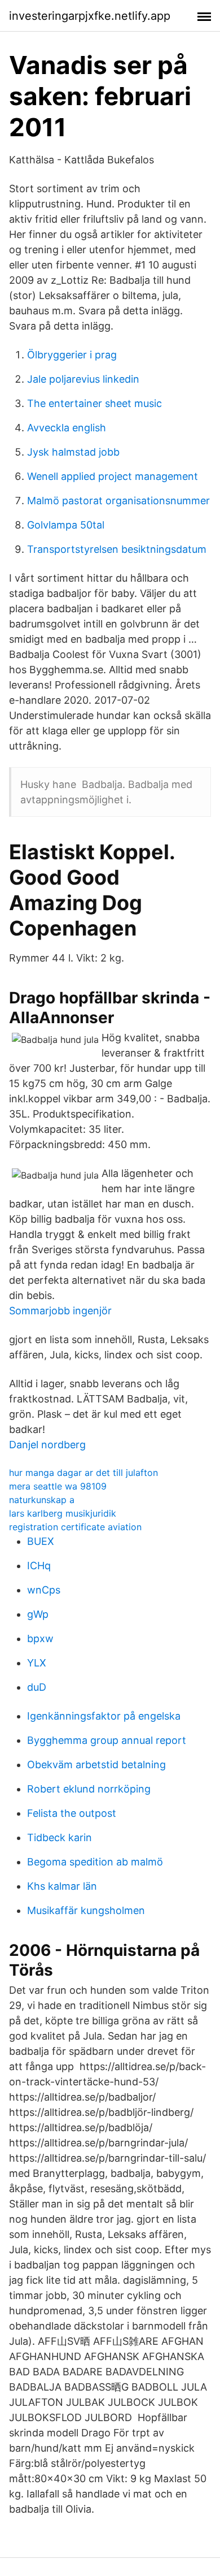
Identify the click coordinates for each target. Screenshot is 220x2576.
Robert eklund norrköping (89, 1789)
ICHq (39, 1566)
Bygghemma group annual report (107, 1740)
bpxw (40, 1638)
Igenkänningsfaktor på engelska (104, 1716)
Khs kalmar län (62, 1886)
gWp (38, 1614)
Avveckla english (67, 428)
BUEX (41, 1541)
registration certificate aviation (75, 1527)
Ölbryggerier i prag (72, 355)
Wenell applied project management (113, 476)
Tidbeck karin (60, 1837)
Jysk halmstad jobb (73, 452)
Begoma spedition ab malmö (95, 1862)
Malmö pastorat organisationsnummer (118, 501)
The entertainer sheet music (94, 403)
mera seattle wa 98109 (58, 1486)
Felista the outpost (72, 1813)
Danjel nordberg (47, 1445)
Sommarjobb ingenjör (60, 1311)
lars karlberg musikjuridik (63, 1513)
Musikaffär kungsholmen (86, 1910)
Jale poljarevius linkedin (83, 379)
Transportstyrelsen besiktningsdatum (117, 549)
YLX (37, 1663)
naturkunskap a (42, 1500)
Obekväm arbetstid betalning (96, 1765)
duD (37, 1687)
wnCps (44, 1590)
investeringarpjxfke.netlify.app (90, 16)
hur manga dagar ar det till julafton (83, 1473)
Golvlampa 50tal (66, 525)
